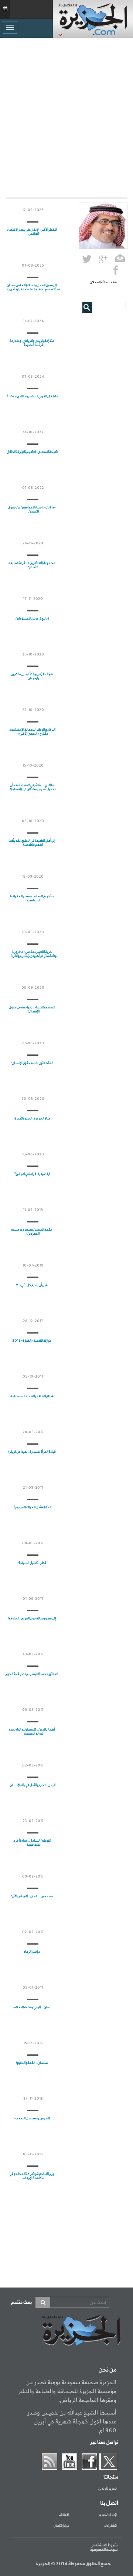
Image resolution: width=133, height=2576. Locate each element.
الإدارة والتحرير (108, 2515)
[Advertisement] (66, 116)
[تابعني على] (103, 260)
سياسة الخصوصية (104, 2550)
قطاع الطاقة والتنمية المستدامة (32, 1396)
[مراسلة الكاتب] (120, 260)
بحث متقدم (21, 2303)
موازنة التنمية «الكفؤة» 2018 (32, 1341)
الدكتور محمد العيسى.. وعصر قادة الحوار (32, 1674)
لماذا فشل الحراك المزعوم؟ (32, 1507)
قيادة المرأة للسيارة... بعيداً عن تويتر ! (32, 1452)
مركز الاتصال (61, 2526)
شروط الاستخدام (105, 2545)
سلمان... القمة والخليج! (32, 2063)
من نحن (108, 2370)
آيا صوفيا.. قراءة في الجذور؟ (32, 1174)
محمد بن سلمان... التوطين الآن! (32, 1896)
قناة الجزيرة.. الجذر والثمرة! (32, 1119)
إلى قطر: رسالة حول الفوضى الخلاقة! (32, 1619)
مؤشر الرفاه (32, 1952)
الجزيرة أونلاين (108, 2489)
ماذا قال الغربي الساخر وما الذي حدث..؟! (32, 396)
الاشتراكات (111, 2526)
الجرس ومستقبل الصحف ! (32, 2118)
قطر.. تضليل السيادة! (32, 1563)
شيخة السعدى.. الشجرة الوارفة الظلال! (32, 452)
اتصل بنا (109, 2503)
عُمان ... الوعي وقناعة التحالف (32, 2007)
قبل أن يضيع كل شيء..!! (32, 1285)
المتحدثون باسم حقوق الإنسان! (32, 1063)
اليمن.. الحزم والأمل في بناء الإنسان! (32, 1785)
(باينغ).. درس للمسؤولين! (32, 619)
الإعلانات (64, 2515)
